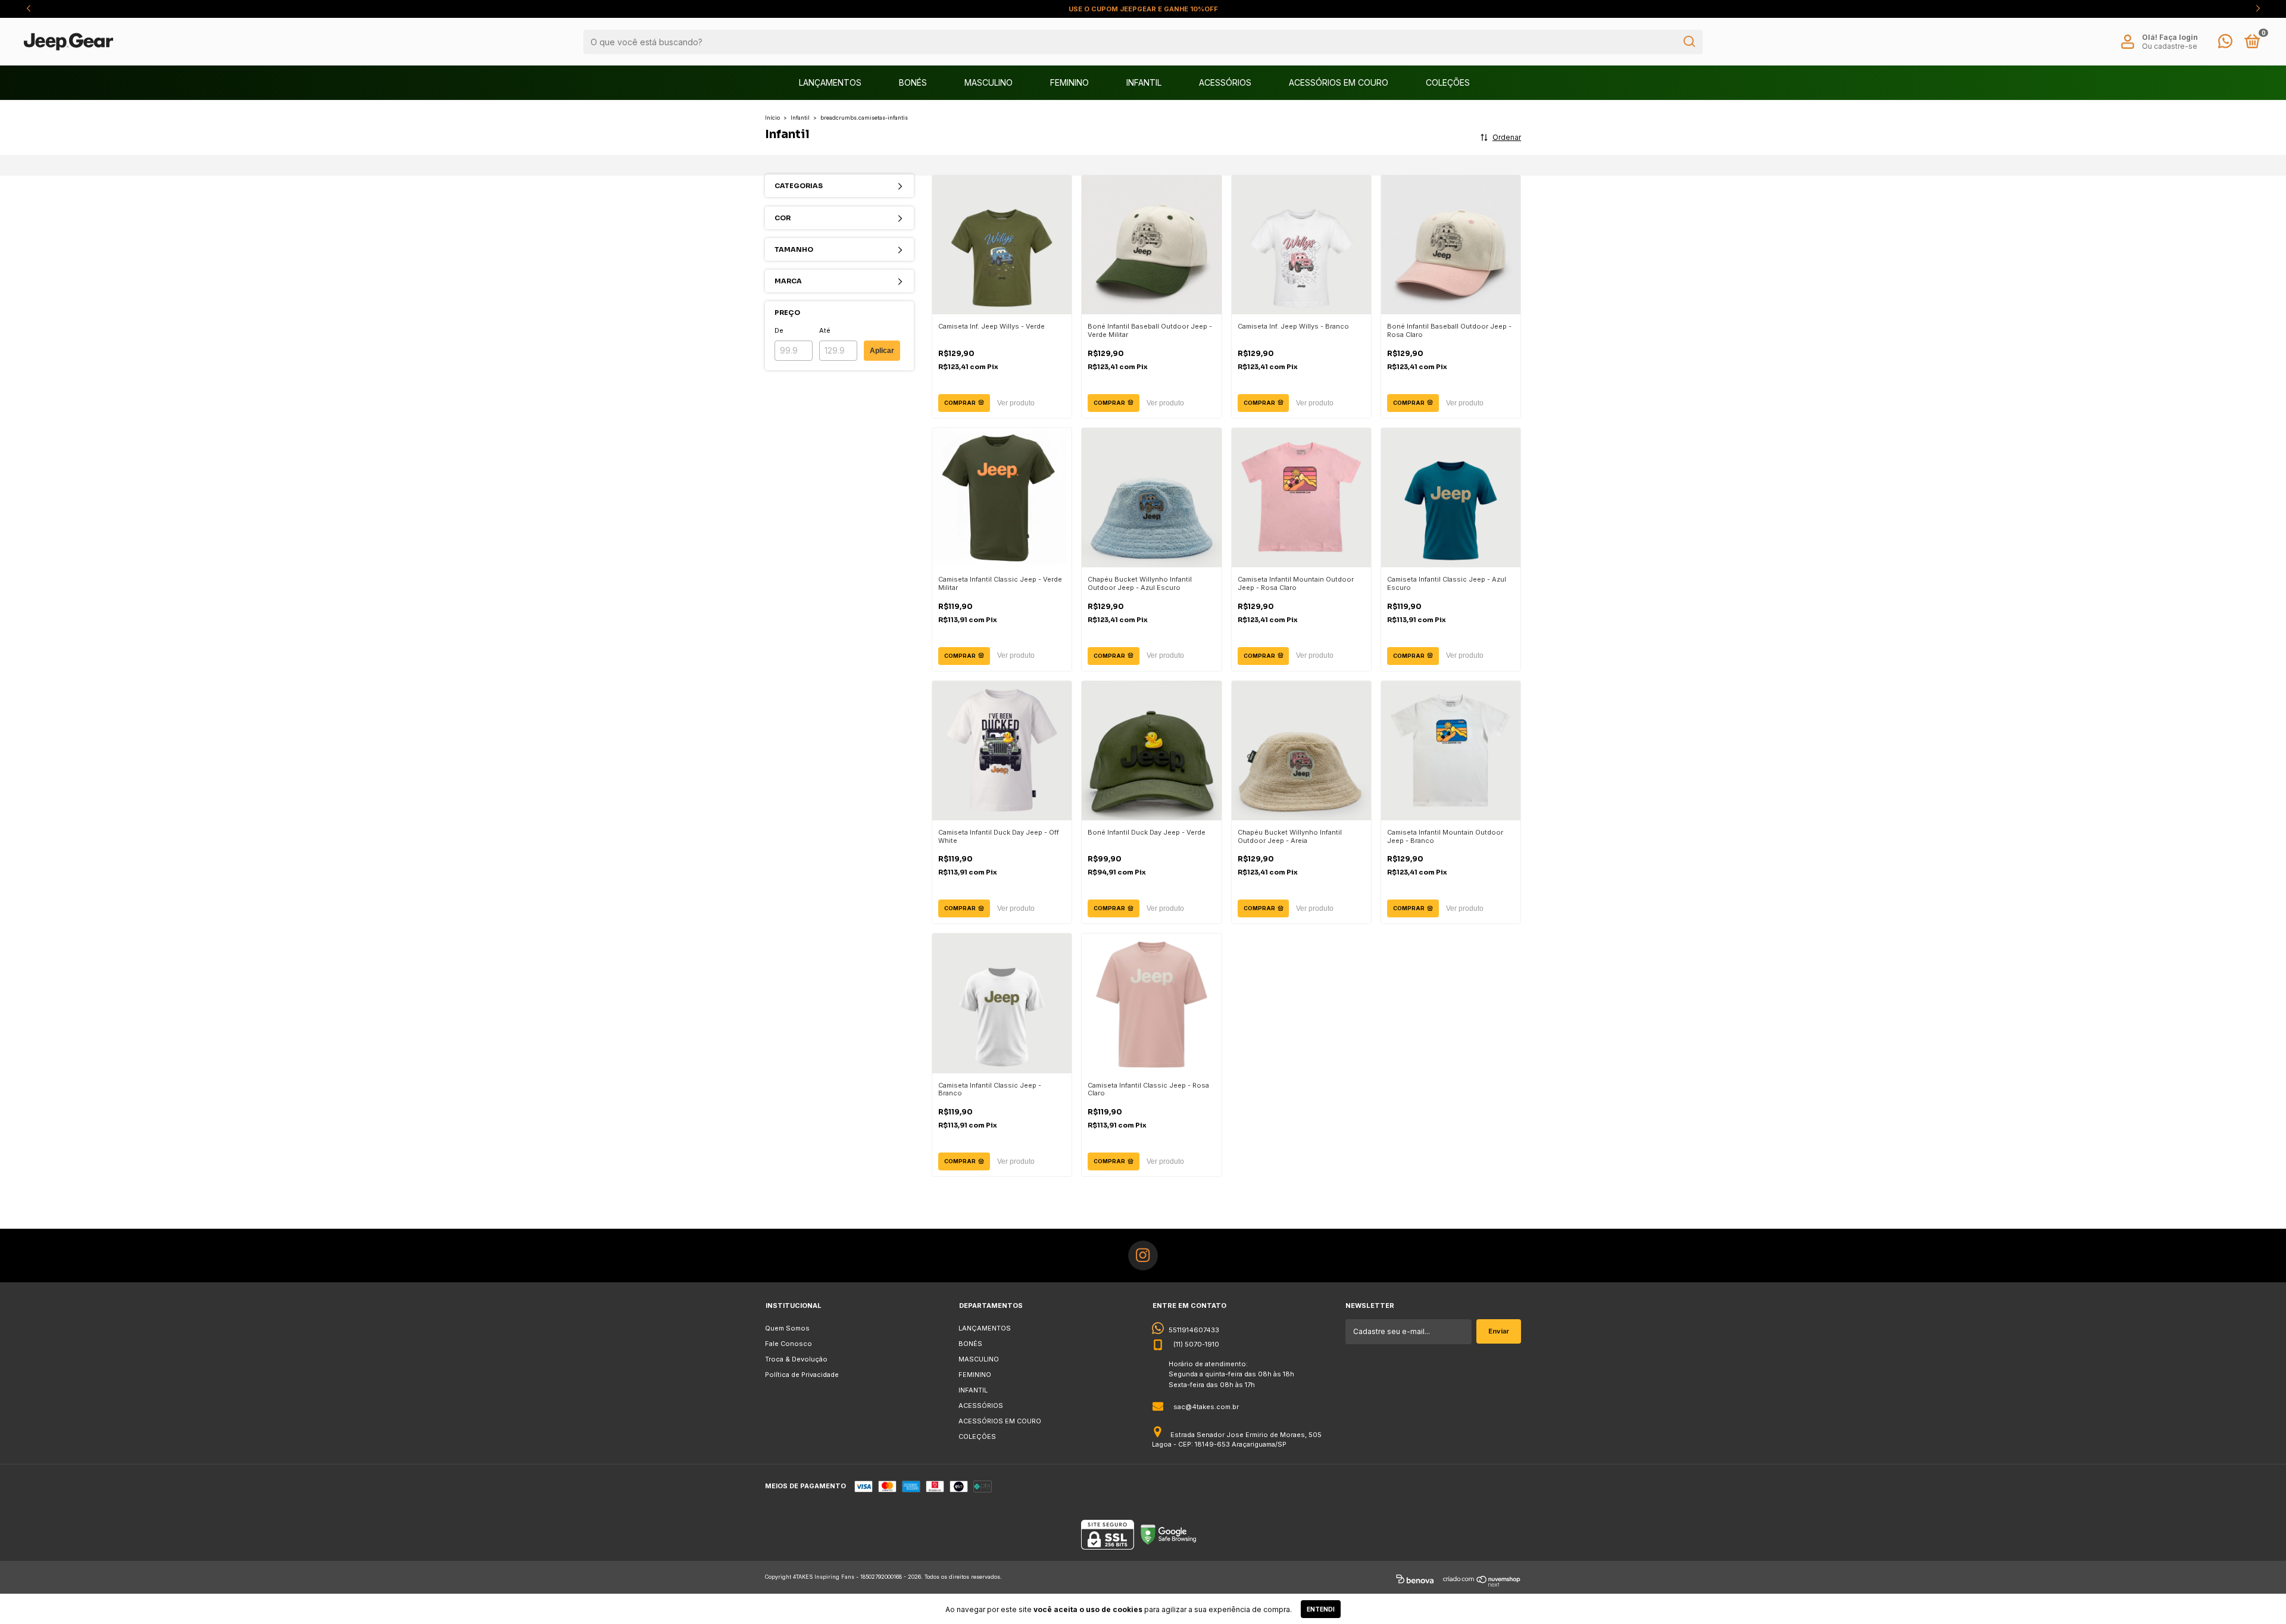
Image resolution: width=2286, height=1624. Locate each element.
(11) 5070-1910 (1196, 1344)
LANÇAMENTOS (830, 82)
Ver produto (1016, 403)
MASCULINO (989, 82)
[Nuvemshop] (1482, 1581)
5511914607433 (1194, 1330)
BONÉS (913, 82)
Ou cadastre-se (2170, 46)
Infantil (800, 118)
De (779, 330)
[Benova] (1415, 1581)
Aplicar (882, 351)
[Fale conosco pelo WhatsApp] (2225, 44)
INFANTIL (1144, 82)
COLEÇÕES (1448, 82)
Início (772, 118)
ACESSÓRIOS (1225, 82)
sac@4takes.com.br (1206, 1407)
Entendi (1321, 1609)
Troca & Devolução (796, 1359)
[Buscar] (1689, 42)
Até (825, 330)
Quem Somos (787, 1328)
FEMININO (1069, 82)
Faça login (2179, 37)
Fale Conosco (788, 1344)
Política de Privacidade (802, 1375)
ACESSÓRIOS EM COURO (1339, 82)
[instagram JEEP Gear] (1143, 1256)
